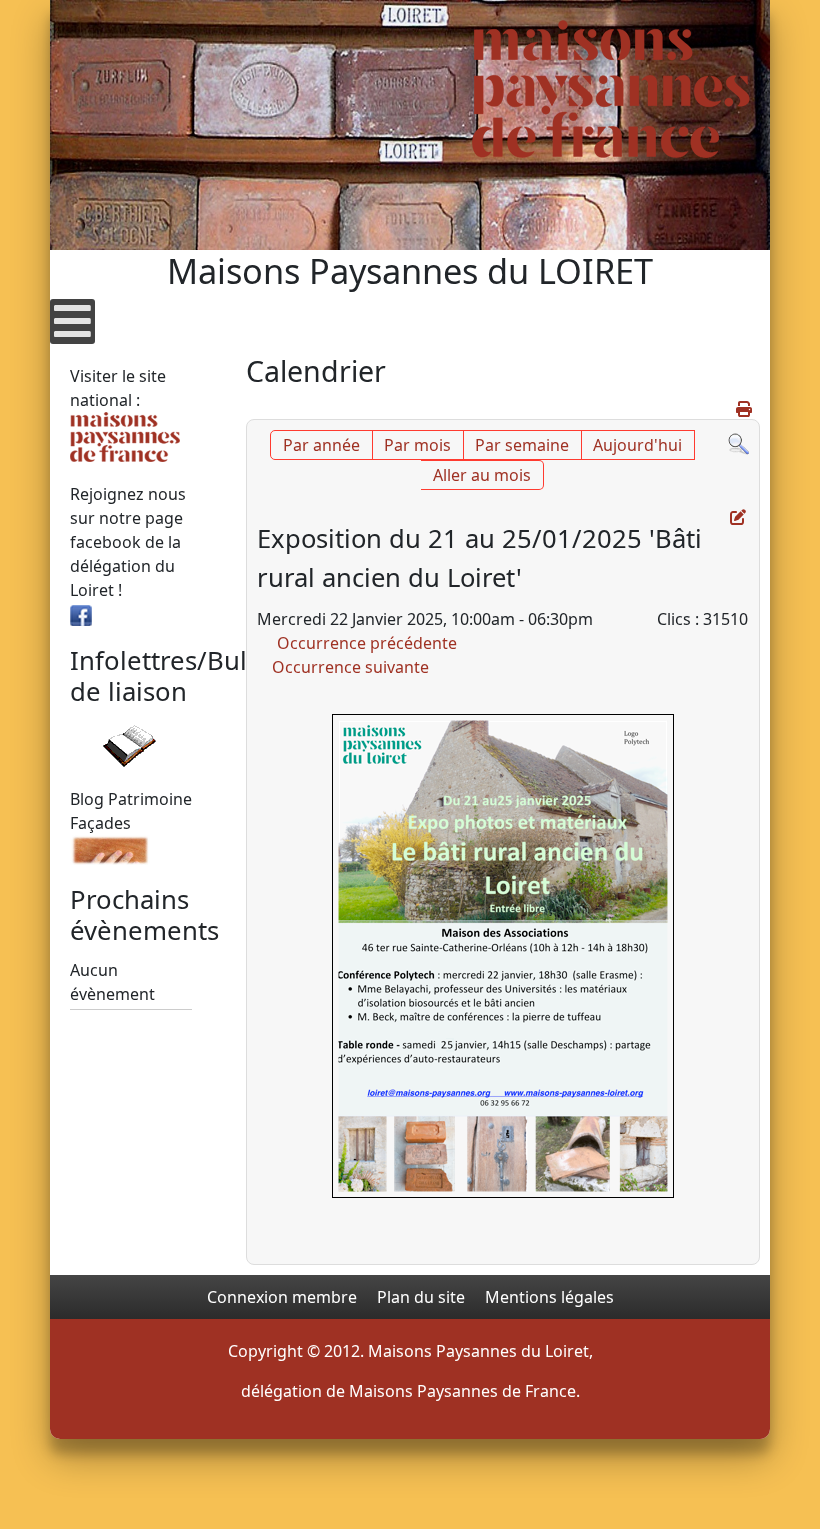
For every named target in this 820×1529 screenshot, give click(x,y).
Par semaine (522, 445)
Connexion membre (282, 1297)
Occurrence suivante (350, 667)
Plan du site (421, 1297)
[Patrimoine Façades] (110, 848)
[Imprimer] (745, 409)
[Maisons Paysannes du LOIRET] (611, 89)
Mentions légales (549, 1297)
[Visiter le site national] (125, 435)
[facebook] (81, 614)
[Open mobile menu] (72, 321)
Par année (321, 445)
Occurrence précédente (367, 643)
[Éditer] (739, 517)
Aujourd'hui (637, 445)
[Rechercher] (738, 442)
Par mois (417, 445)
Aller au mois (482, 475)
